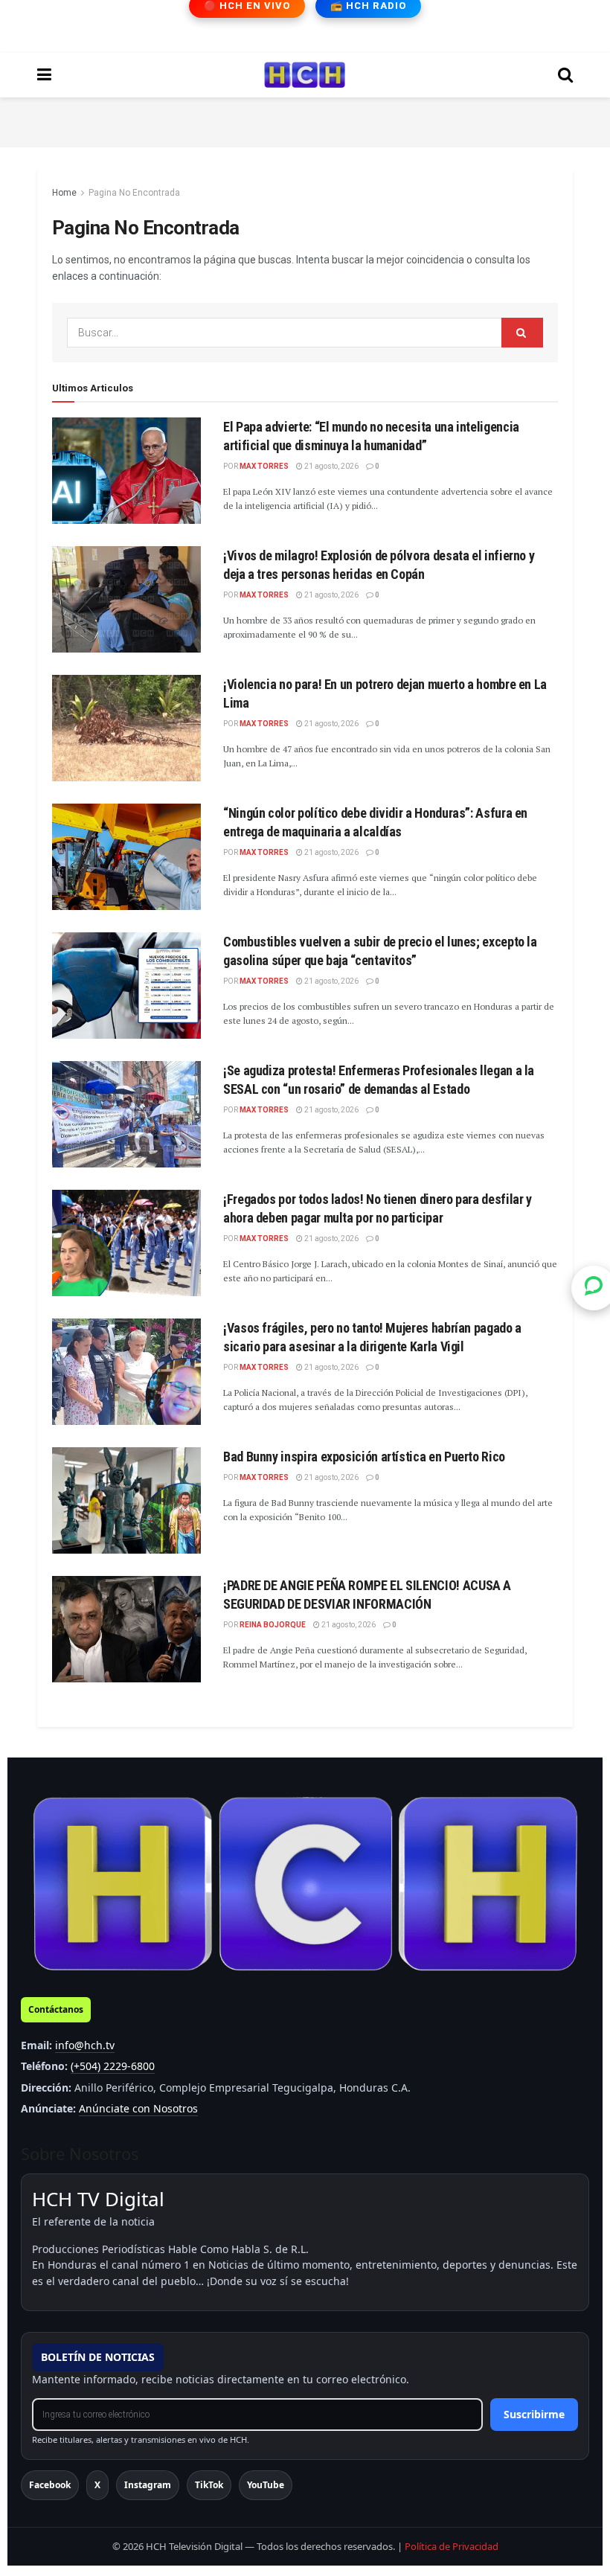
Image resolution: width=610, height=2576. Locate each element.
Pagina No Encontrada (134, 193)
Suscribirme (534, 2414)
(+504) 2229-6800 (113, 2066)
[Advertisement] (305, 120)
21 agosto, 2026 (331, 466)
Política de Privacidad (452, 2546)
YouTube (266, 2485)
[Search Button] (565, 75)
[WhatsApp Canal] (594, 1288)
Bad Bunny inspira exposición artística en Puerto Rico (364, 1457)
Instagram (148, 2485)
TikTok (209, 2485)
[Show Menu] (44, 75)
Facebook (50, 2485)
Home (64, 193)
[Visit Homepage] (305, 75)
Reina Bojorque (273, 1625)
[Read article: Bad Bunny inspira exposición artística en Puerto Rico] (126, 1500)
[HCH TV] (305, 1884)
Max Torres (264, 466)
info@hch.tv (85, 2045)
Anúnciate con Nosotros (138, 2108)
